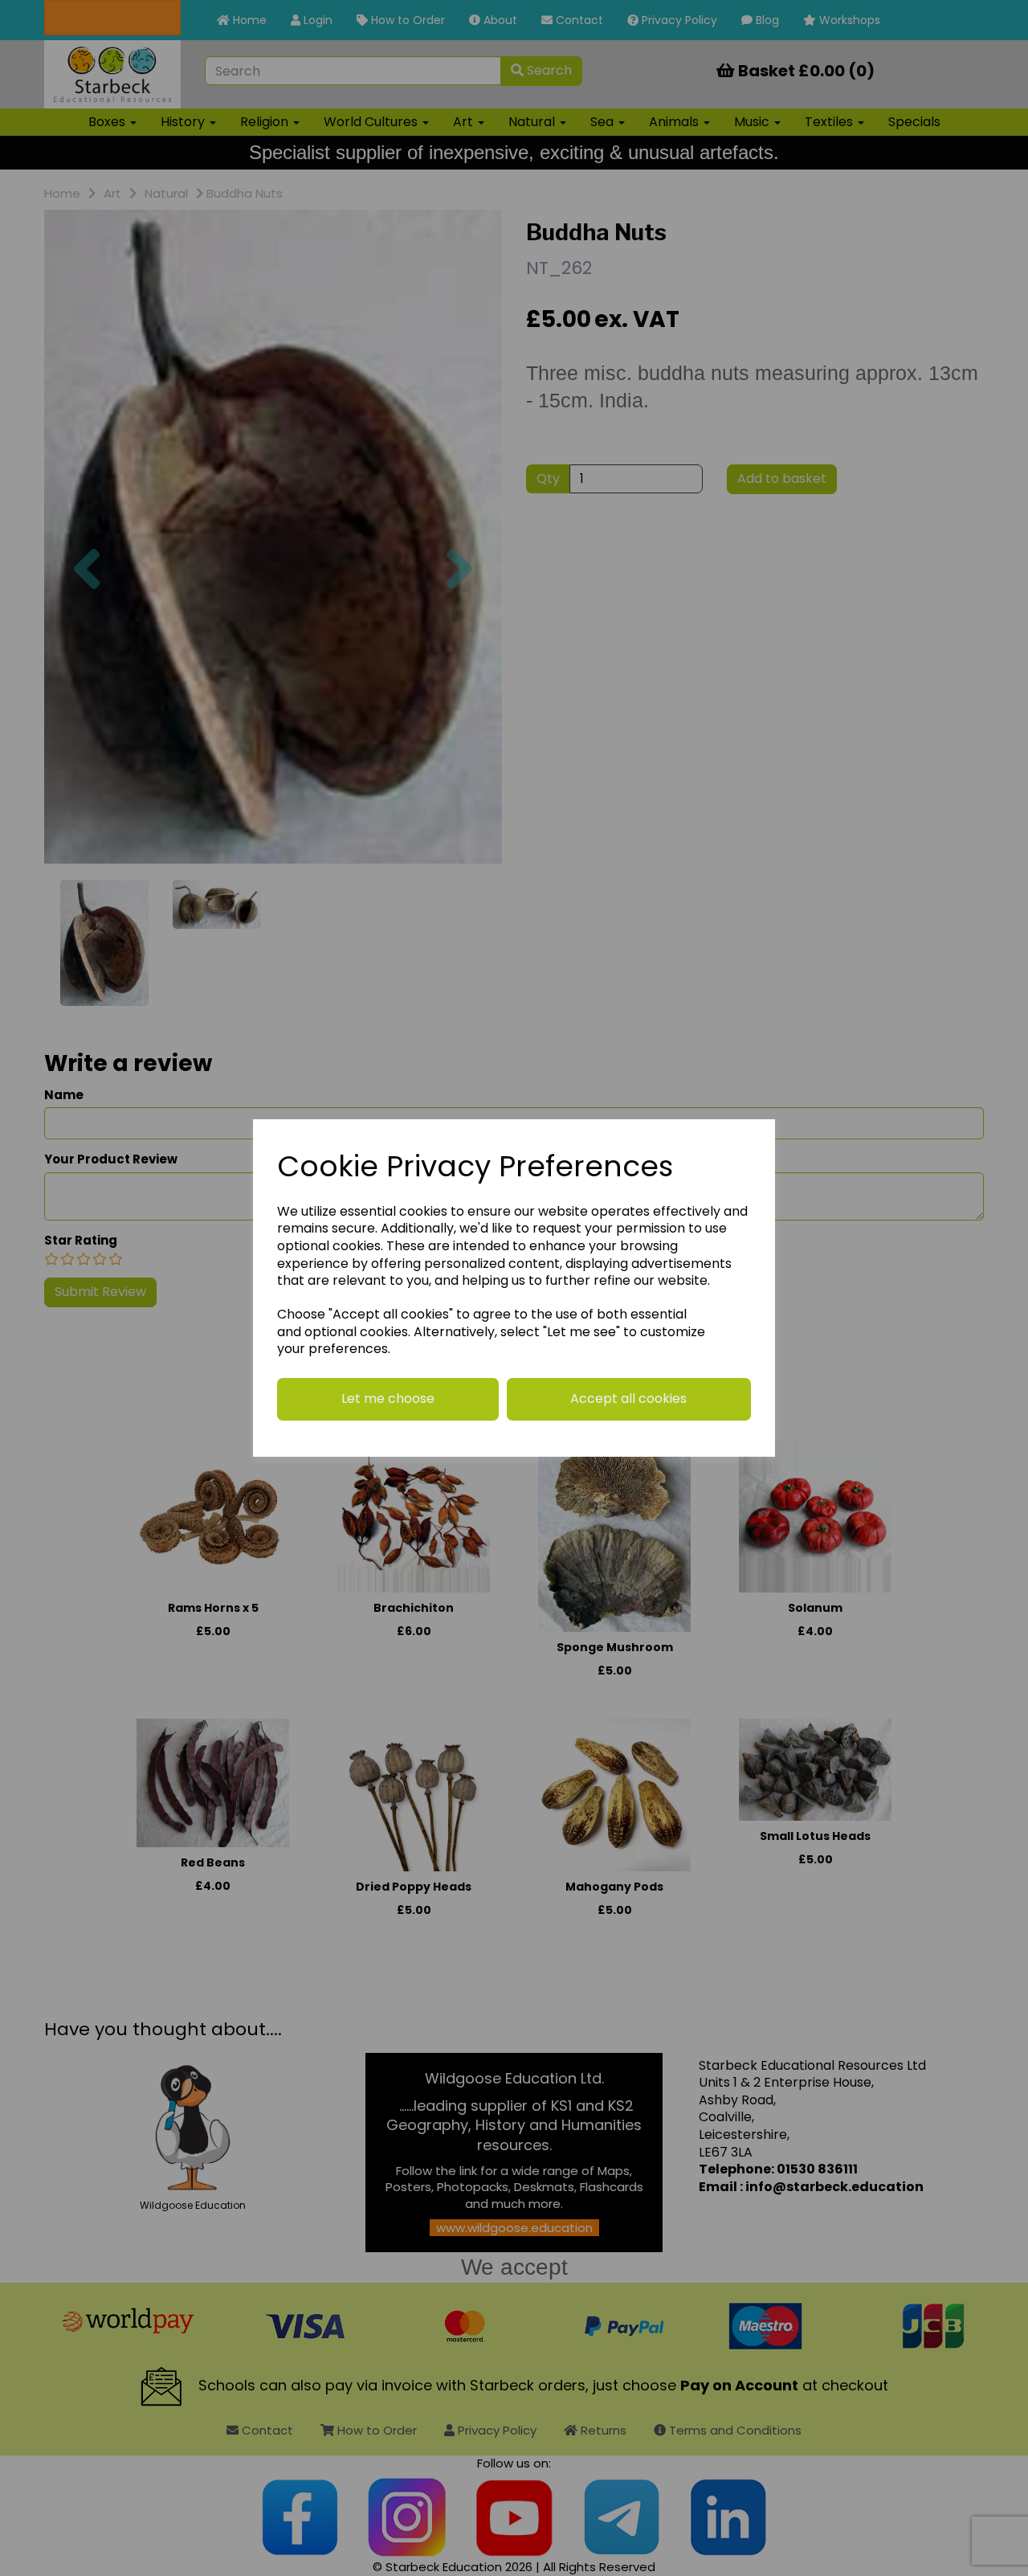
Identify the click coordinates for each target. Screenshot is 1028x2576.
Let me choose (388, 1398)
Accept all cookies (628, 1398)
